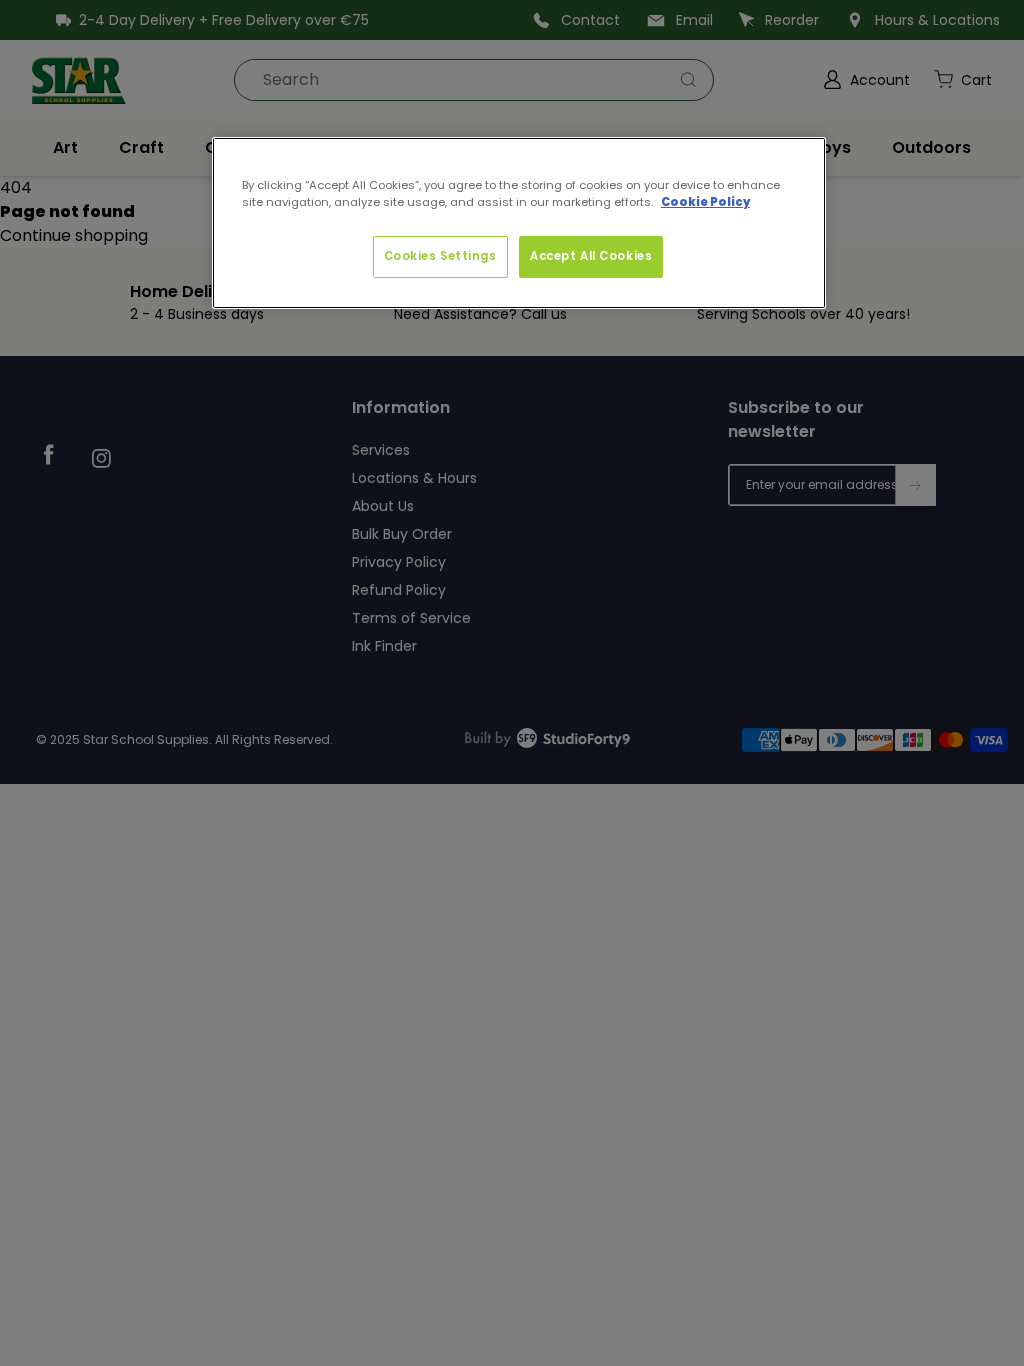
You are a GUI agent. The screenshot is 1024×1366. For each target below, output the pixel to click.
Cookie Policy (705, 202)
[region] (519, 223)
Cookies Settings (440, 256)
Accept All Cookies (591, 256)
